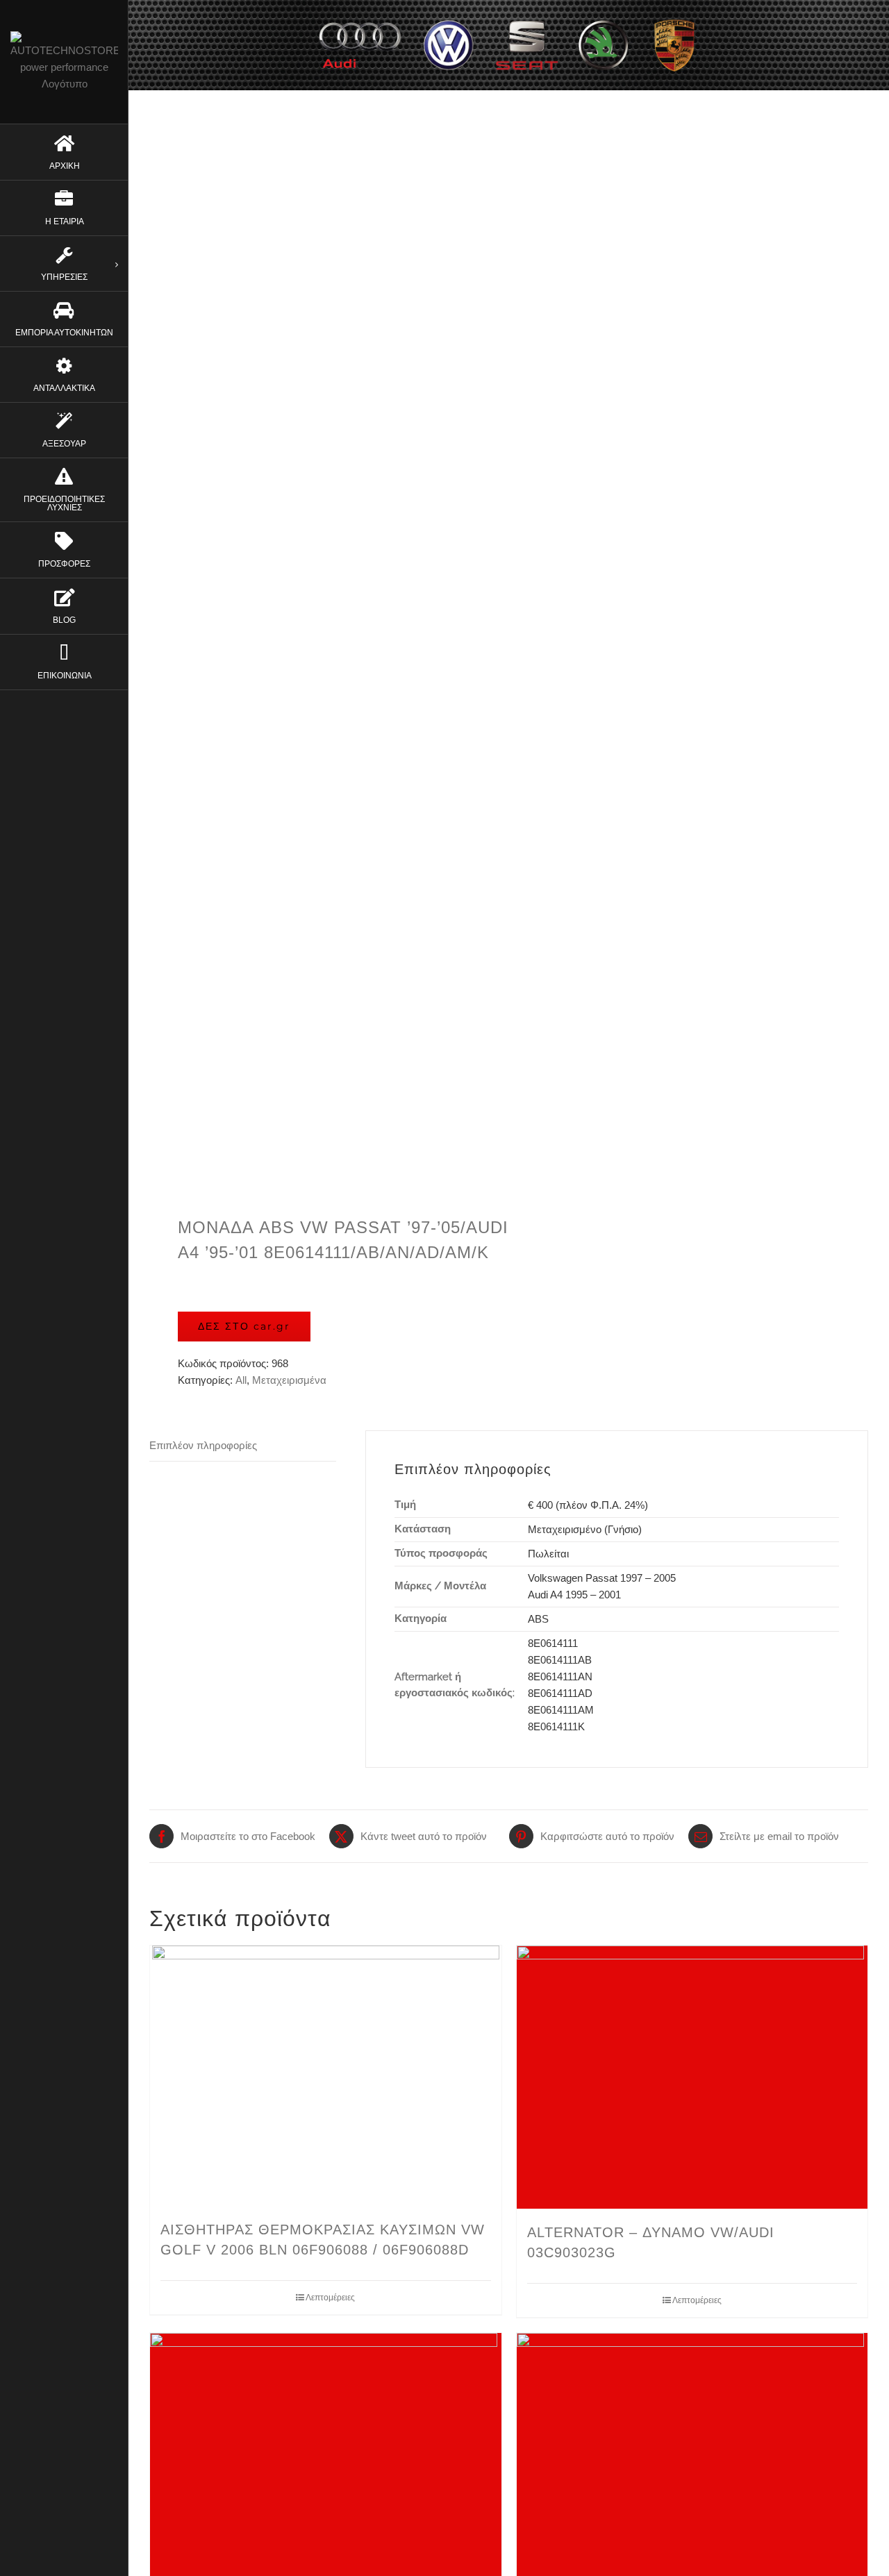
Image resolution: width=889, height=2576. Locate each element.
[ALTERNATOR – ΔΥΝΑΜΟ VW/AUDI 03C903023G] (692, 2077)
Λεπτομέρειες (330, 2298)
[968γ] (322, 663)
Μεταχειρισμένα (289, 1380)
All (241, 1380)
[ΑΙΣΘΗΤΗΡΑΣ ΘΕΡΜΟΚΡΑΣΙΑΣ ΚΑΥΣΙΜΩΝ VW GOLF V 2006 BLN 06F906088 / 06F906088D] (326, 2076)
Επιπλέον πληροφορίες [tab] (203, 1445)
